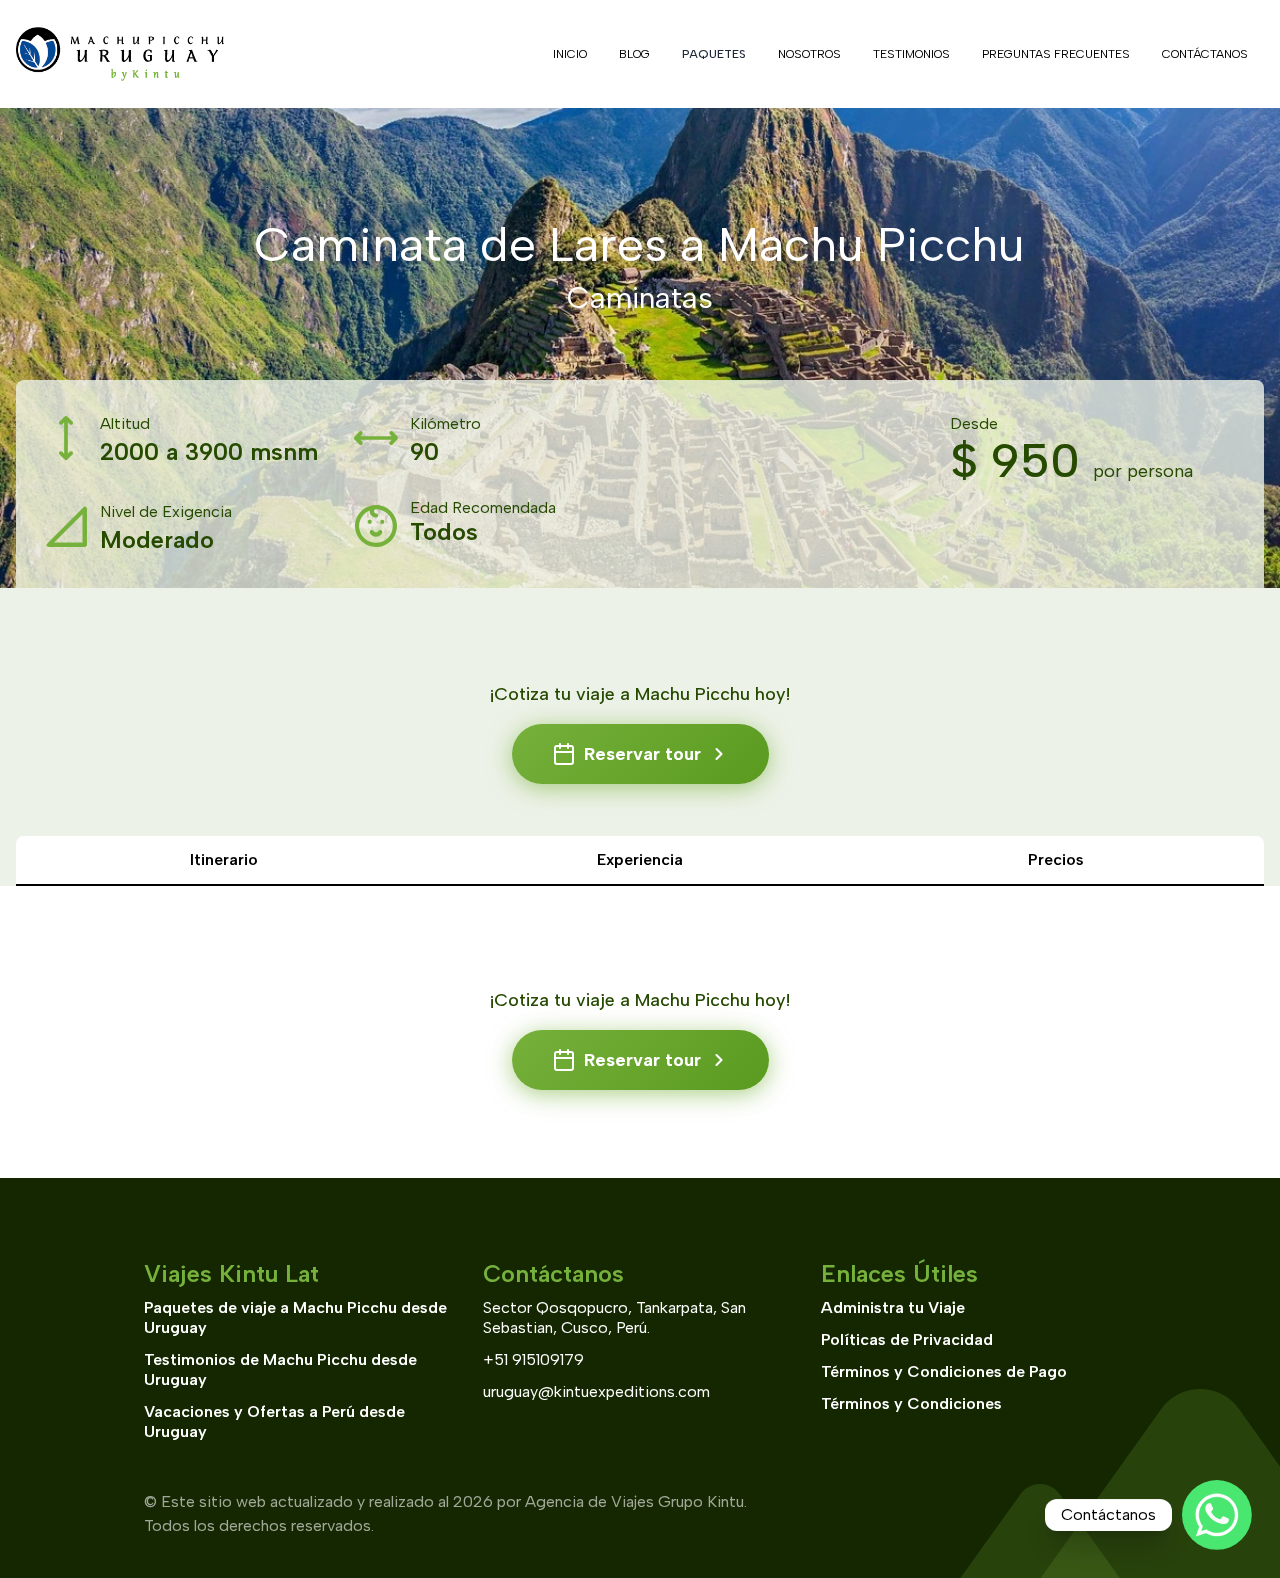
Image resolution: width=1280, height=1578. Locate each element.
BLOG (634, 54)
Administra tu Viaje (893, 1307)
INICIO (570, 54)
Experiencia (640, 859)
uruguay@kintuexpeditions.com (596, 1391)
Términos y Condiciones (911, 1403)
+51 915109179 (533, 1359)
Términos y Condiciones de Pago (944, 1371)
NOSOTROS (809, 54)
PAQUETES (714, 54)
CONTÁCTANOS (1205, 54)
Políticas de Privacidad (907, 1339)
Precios (1056, 859)
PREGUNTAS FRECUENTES (1056, 54)
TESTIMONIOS (911, 54)
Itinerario (224, 859)
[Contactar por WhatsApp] (1217, 1515)
